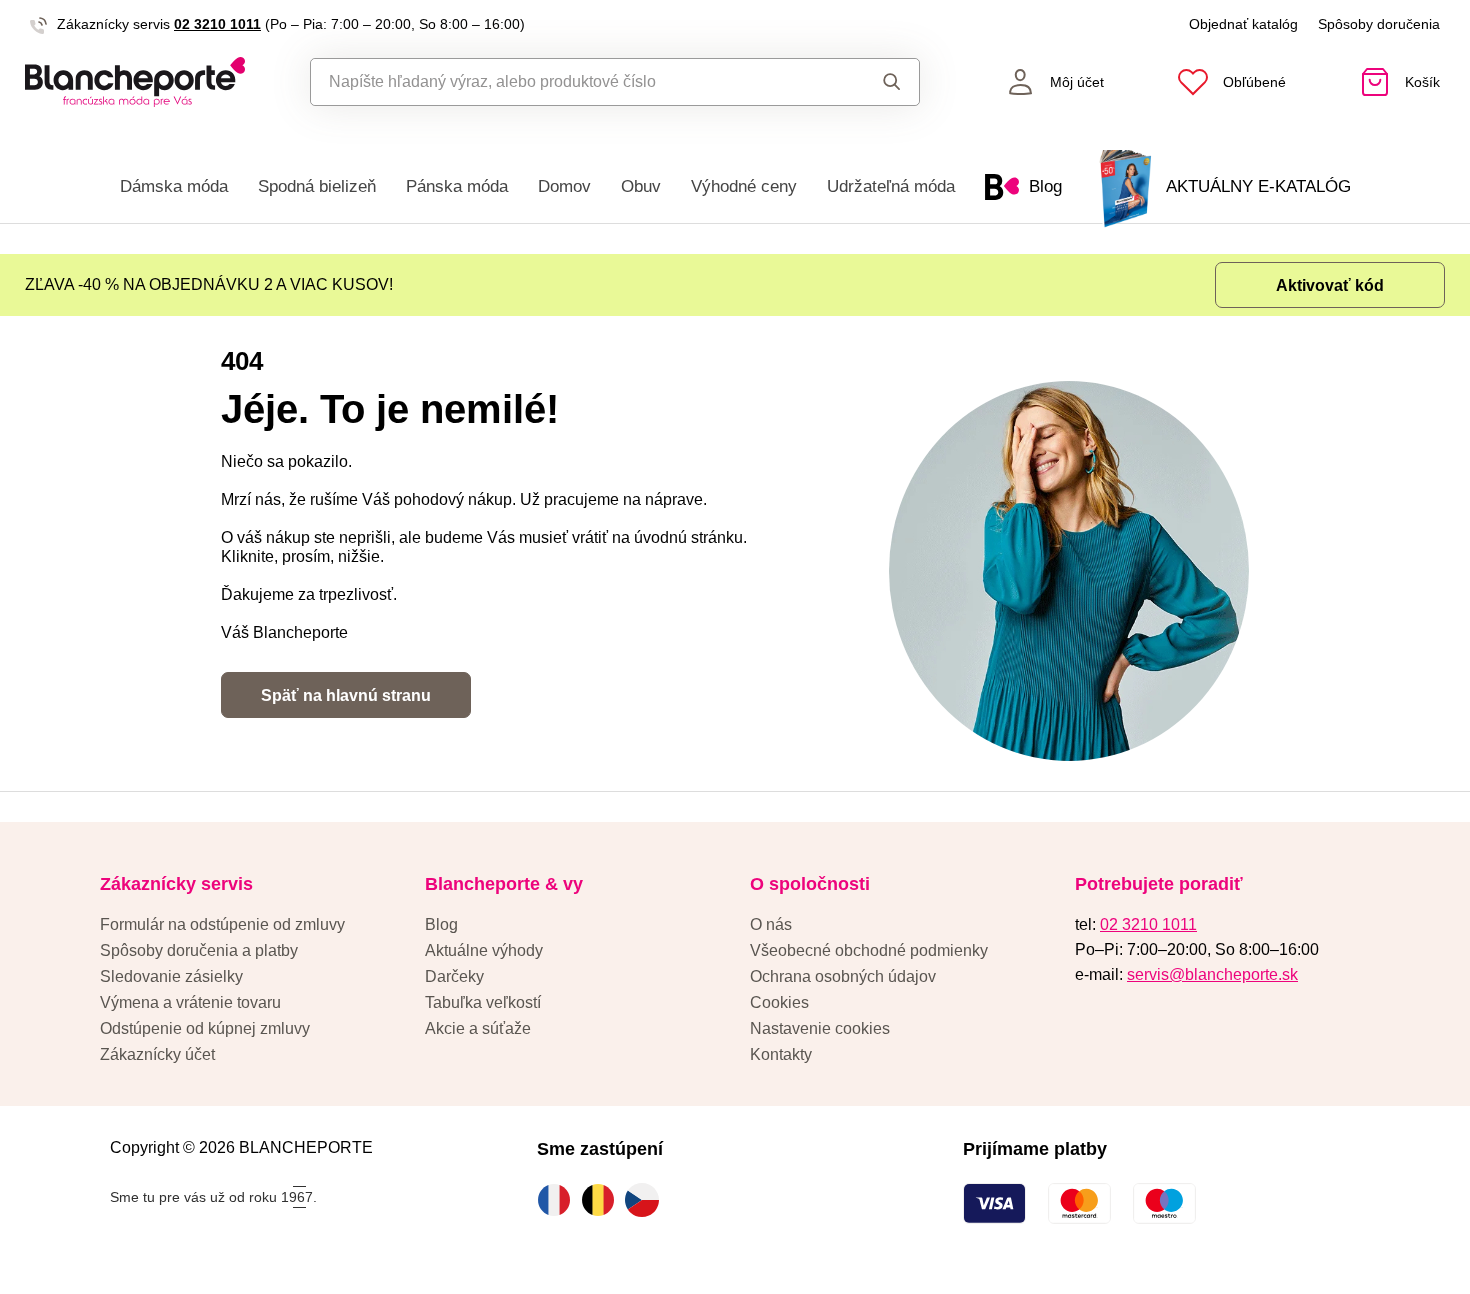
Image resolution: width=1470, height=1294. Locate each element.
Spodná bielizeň (317, 186)
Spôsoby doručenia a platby (199, 950)
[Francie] (559, 1200)
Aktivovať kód (1330, 285)
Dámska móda (174, 186)
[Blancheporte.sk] (135, 82)
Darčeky (454, 976)
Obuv (641, 186)
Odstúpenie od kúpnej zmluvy (205, 1028)
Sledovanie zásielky (171, 976)
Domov (564, 186)
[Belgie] (603, 1200)
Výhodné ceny (744, 186)
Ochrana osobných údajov (843, 976)
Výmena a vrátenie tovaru (190, 1002)
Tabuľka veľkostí (483, 1002)
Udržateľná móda (891, 186)
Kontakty (781, 1054)
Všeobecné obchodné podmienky (869, 950)
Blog (441, 924)
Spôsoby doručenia (1379, 24)
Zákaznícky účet (157, 1054)
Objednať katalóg (1243, 24)
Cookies (779, 1002)
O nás (771, 924)
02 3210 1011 (217, 24)
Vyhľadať (873, 82)
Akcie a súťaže (478, 1028)
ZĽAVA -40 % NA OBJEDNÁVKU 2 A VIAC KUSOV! (209, 284)
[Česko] (647, 1200)
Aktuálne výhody (484, 950)
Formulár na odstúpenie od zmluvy (222, 924)
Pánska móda (457, 186)
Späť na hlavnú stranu (346, 695)
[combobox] (569, 82)
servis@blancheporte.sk (1212, 974)
